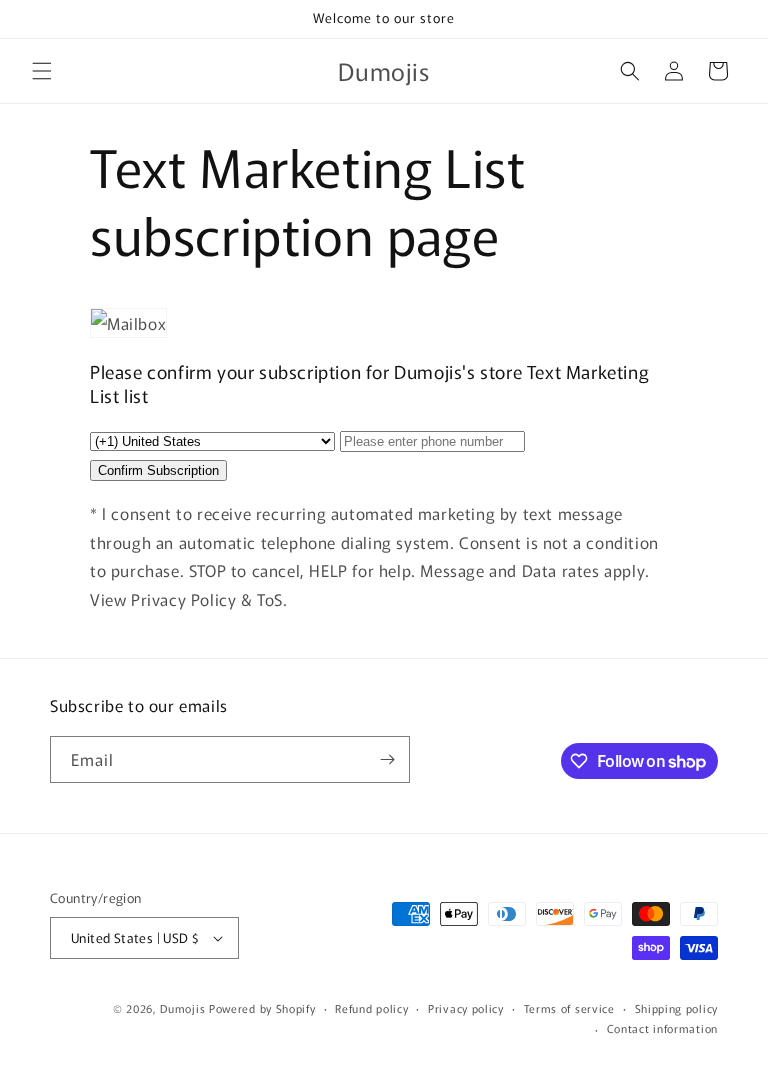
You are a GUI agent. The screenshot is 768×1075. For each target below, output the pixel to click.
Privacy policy (466, 1008)
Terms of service (569, 1008)
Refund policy (371, 1008)
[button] (42, 71)
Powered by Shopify (262, 1008)
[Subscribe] (387, 759)
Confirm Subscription (158, 470)
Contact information (662, 1028)
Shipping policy (677, 1008)
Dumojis (182, 1008)
